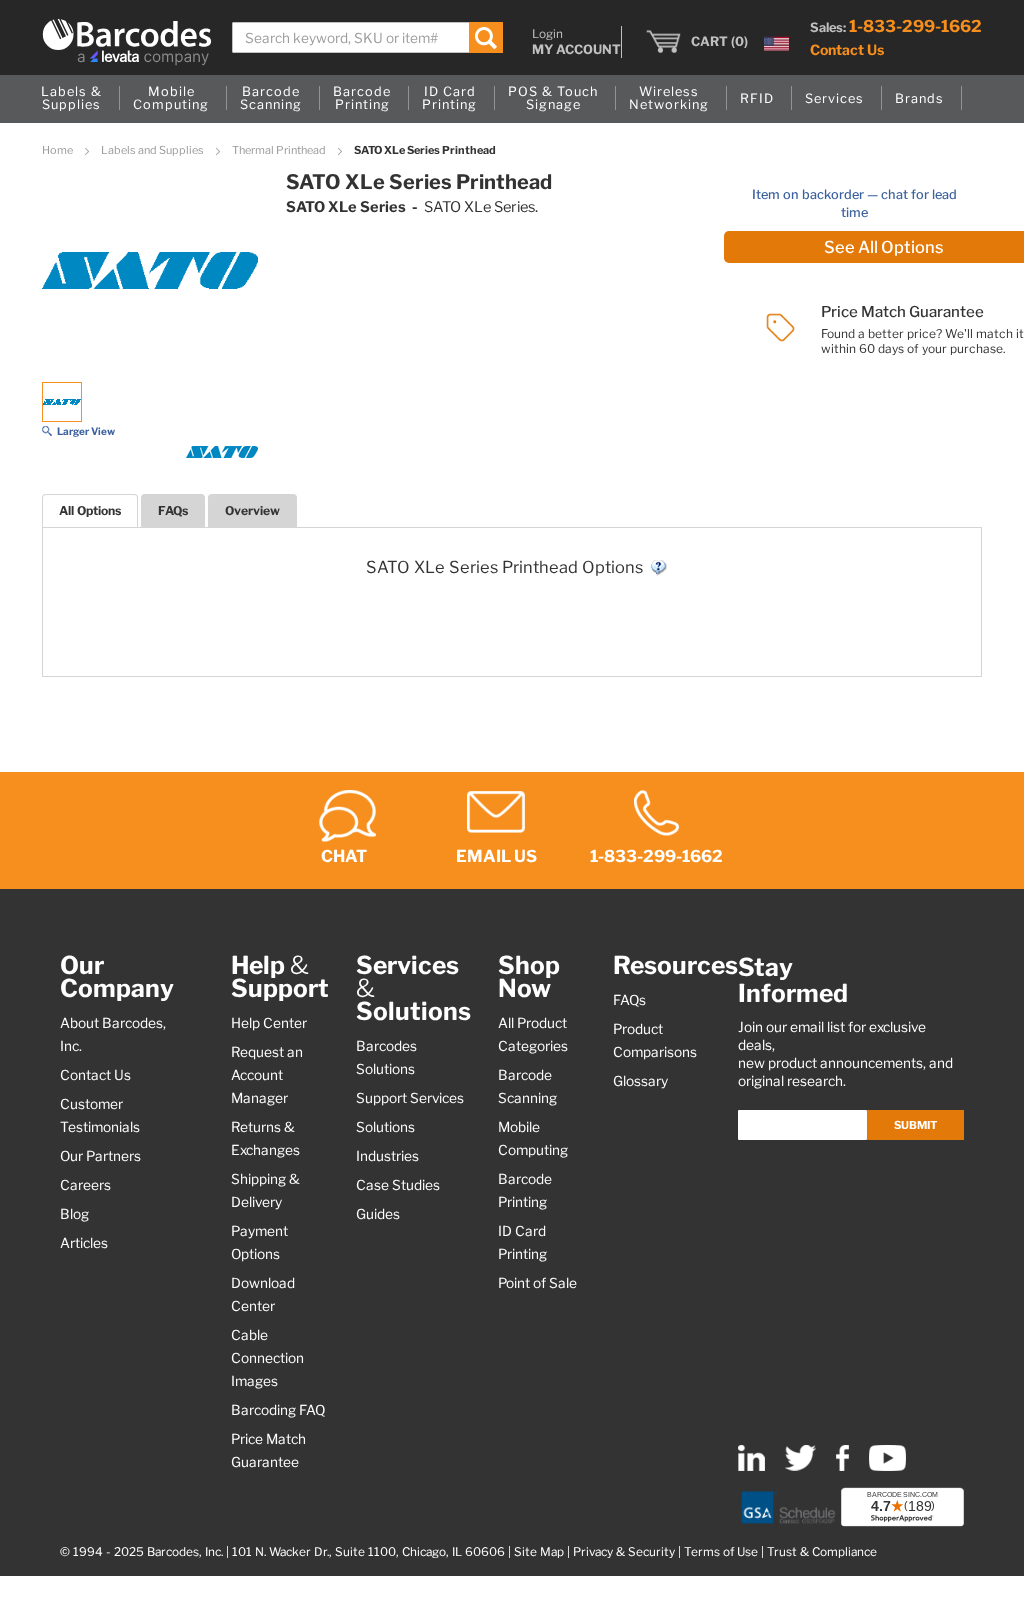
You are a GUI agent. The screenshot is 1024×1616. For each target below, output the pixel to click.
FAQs (173, 510)
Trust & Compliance (822, 1552)
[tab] (90, 510)
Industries (387, 1156)
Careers (85, 1185)
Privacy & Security (624, 1552)
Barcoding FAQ (278, 1410)
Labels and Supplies (153, 150)
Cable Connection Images (267, 1358)
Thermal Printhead (280, 150)
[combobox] (367, 37)
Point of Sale (537, 1283)
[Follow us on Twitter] (800, 1466)
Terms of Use (721, 1552)
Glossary (640, 1081)
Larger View (86, 431)
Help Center (269, 1023)
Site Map (539, 1552)
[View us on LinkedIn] (751, 1466)
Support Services (410, 1098)
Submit (915, 1125)
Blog (74, 1214)
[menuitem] (71, 99)
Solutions (385, 1127)
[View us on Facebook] (842, 1466)
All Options (90, 510)
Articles (84, 1243)
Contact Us (847, 49)
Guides (378, 1214)
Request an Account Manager (267, 1075)
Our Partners (100, 1156)
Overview (252, 510)
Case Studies (398, 1185)
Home (58, 150)
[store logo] (127, 42)
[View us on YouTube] (887, 1466)
